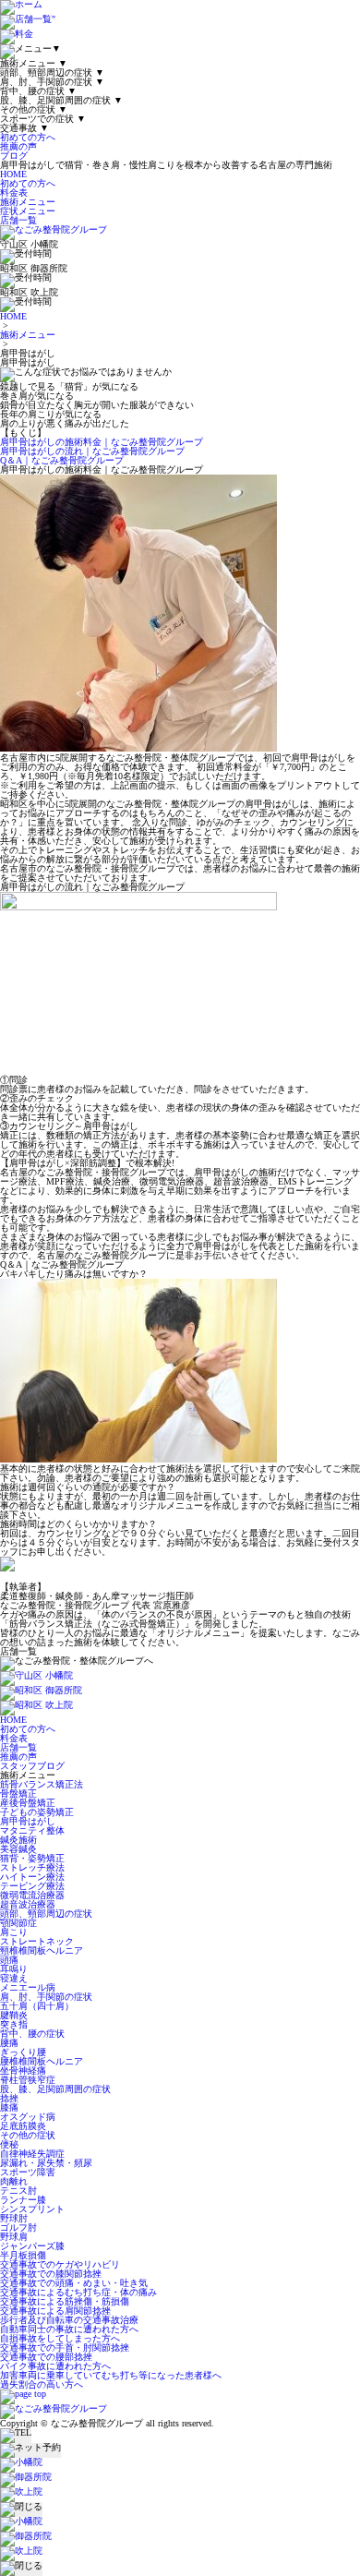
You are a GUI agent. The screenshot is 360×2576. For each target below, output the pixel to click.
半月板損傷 (23, 2255)
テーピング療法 (32, 1886)
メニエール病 (28, 1987)
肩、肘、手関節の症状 (46, 1997)
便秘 (9, 2144)
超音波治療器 (28, 1904)
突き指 (14, 2024)
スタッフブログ (32, 1766)
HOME (13, 174)
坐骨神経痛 (23, 2070)
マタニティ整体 (32, 1830)
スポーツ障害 (28, 2172)
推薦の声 (18, 146)
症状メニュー (28, 211)
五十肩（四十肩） (37, 2006)
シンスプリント (32, 2209)
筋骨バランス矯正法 (42, 1784)
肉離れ (14, 2181)
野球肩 (14, 2237)
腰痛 (9, 2043)
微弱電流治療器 (32, 1895)
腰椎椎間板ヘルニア (42, 2061)
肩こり (14, 1932)
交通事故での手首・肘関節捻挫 (65, 2347)
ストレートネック (37, 1941)
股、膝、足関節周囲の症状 (55, 2089)
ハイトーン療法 (32, 1877)
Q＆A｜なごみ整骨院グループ (62, 460)
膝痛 (9, 2107)
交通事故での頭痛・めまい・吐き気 (74, 2283)
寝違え (14, 1978)
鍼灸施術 (18, 1840)
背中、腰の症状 (32, 2034)
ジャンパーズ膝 (32, 2246)
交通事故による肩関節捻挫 (55, 2311)
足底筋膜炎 (23, 2126)
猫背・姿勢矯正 (32, 1858)
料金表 (14, 193)
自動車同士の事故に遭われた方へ (69, 2329)
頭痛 (9, 1960)
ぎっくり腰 (23, 2052)
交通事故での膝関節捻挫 (51, 2274)
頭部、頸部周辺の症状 (46, 1914)
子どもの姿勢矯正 (37, 1812)
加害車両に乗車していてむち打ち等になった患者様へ (111, 2375)
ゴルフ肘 (18, 2227)
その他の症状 (28, 2135)
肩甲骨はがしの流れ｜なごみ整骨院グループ (92, 451)
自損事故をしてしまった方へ (60, 2338)
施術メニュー (28, 202)
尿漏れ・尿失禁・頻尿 (46, 2163)
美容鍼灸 (18, 1849)
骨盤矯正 (18, 1794)
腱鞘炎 (14, 2015)
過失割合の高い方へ (42, 2384)
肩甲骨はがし (28, 1821)
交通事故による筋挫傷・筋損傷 (65, 2301)
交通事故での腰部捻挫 (46, 2357)
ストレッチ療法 (32, 1867)
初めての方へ (28, 137)
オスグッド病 (28, 2117)
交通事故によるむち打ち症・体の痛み (78, 2292)
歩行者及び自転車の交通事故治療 (69, 2320)
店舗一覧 (18, 220)
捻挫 (9, 2098)
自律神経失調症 (32, 2154)
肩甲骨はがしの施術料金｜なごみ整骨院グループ (102, 442)
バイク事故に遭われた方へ (55, 2366)
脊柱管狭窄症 (28, 2080)
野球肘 (14, 2218)
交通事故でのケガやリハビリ (60, 2264)
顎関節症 (18, 1923)
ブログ (14, 156)
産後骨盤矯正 (28, 1803)
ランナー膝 (23, 2200)
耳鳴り (14, 1969)
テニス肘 (18, 2191)
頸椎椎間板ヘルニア (42, 1950)
